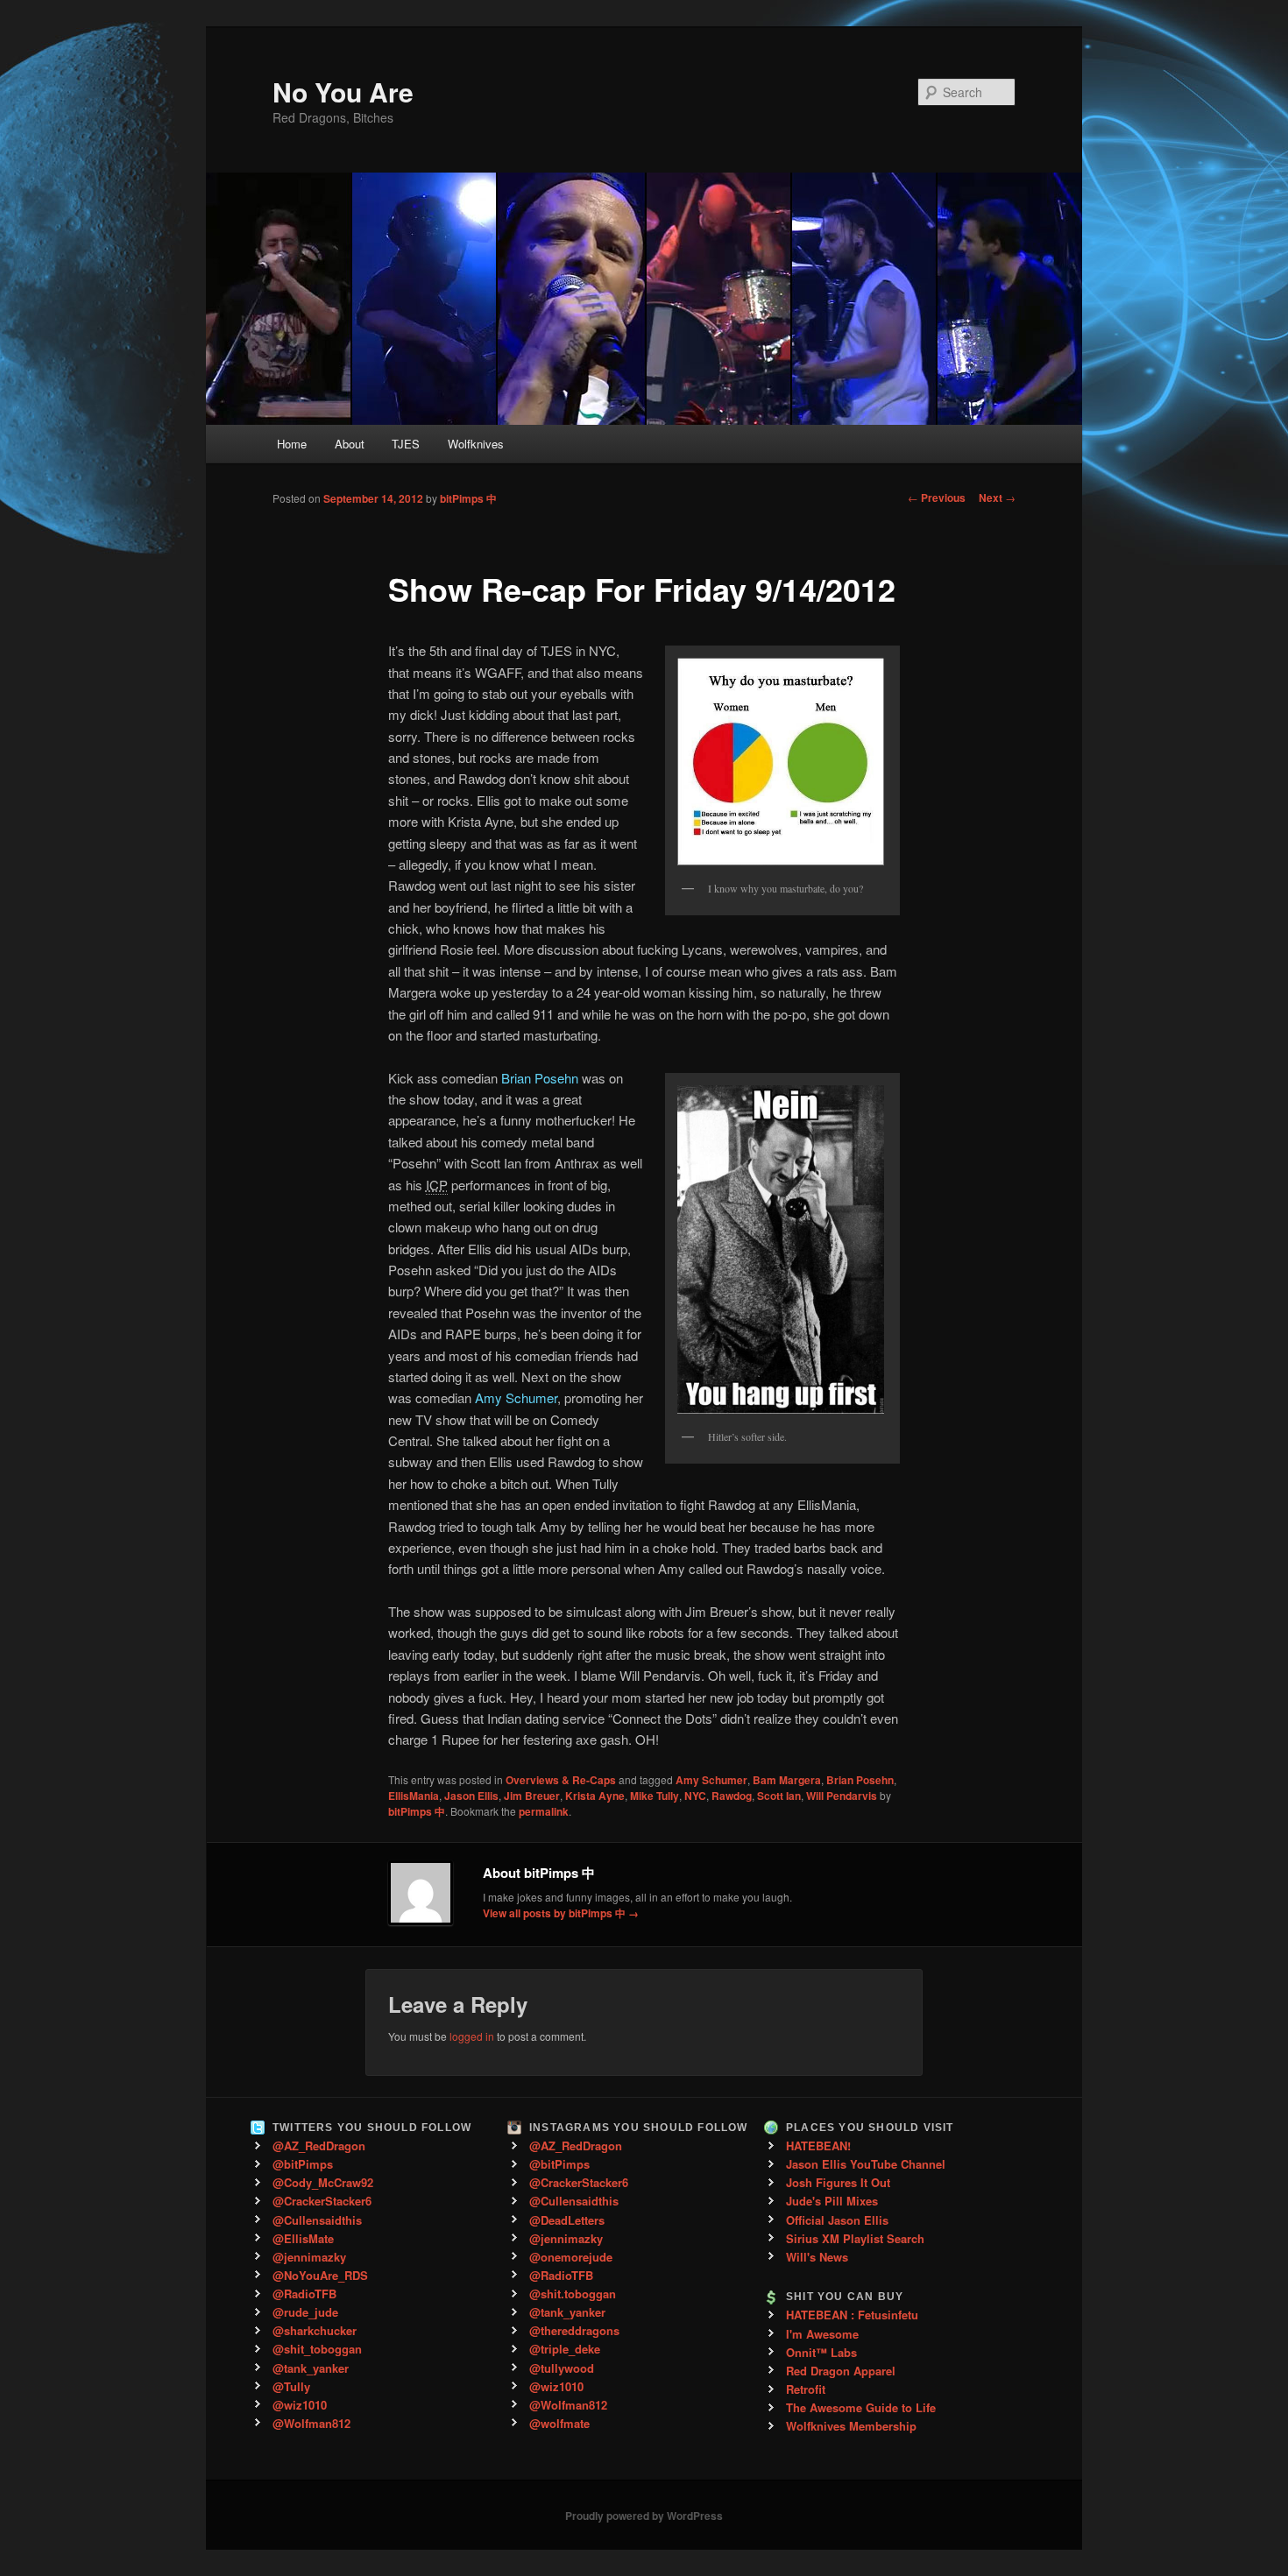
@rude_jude (305, 2312)
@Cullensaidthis (317, 2220)
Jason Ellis (471, 1796)
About (350, 444)
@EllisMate (303, 2238)
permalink (544, 1811)
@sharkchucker (315, 2330)
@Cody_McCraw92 (323, 2182)
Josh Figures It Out (838, 2182)
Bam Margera (787, 1780)
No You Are (343, 92)
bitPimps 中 (468, 498)
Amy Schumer (516, 1397)
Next (997, 498)
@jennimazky (309, 2257)
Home (292, 444)
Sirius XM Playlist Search (855, 2238)
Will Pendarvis (842, 1796)
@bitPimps (303, 2164)
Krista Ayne (595, 1796)
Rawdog (732, 1796)
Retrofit (806, 2389)
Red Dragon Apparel (841, 2371)
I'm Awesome (822, 2334)
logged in (472, 2036)
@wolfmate (559, 2423)
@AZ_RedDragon (319, 2145)
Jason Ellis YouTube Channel (866, 2164)
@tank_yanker (311, 2368)
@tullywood (562, 2368)
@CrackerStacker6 (322, 2201)
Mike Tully (655, 1796)
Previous (937, 498)
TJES (406, 444)
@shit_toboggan (317, 2349)
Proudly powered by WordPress (644, 2516)
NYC (695, 1796)
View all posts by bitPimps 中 (561, 1913)
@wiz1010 (300, 2405)
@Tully (291, 2386)
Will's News (817, 2257)
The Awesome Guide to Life (861, 2407)
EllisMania (414, 1796)
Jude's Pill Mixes (832, 2201)
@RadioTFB (304, 2294)
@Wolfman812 (311, 2423)
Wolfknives (476, 444)
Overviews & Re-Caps (561, 1780)
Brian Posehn (540, 1078)
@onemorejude (571, 2257)
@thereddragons (574, 2330)
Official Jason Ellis (837, 2220)
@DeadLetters (567, 2220)
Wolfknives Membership (851, 2426)
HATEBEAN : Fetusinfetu (852, 2315)
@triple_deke (565, 2349)
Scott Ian (779, 1796)
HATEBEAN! (818, 2145)
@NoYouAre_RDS (320, 2275)
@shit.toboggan (573, 2294)
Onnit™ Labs (821, 2352)
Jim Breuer (532, 1796)
